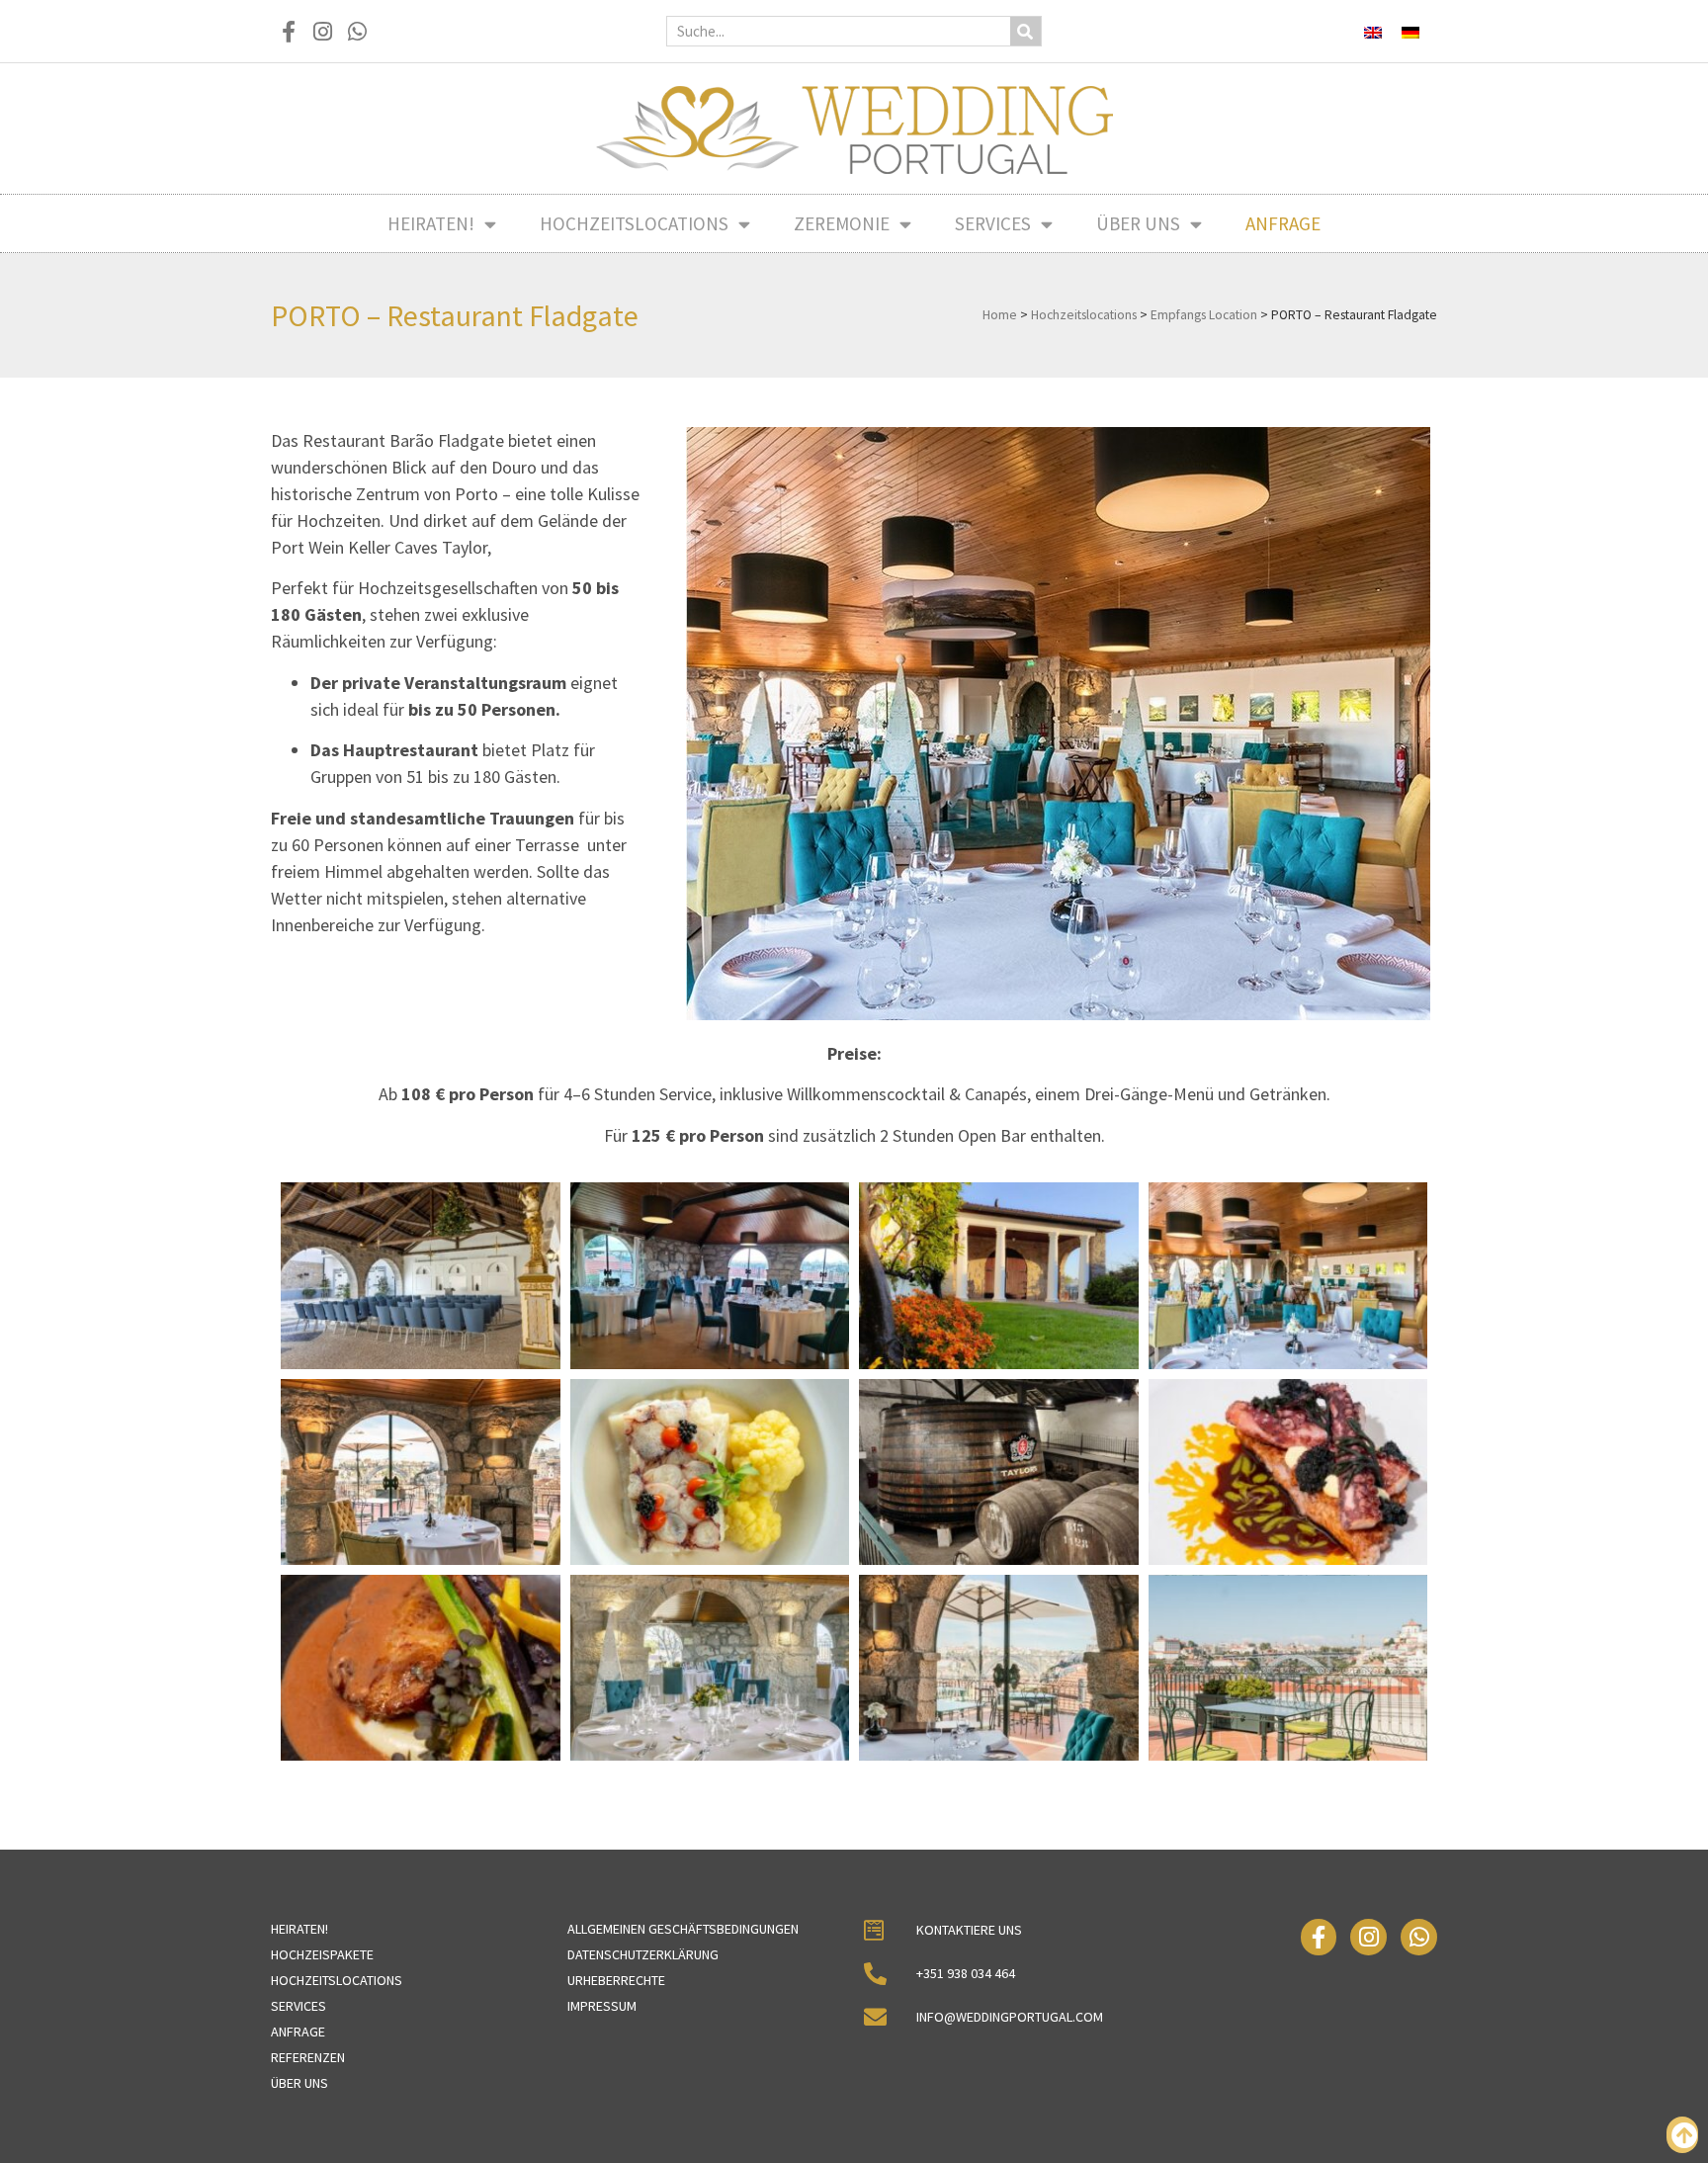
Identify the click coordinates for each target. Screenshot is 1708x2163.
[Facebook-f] (288, 31)
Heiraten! (431, 223)
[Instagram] (323, 31)
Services (993, 223)
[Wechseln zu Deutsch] (1410, 31)
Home (1000, 315)
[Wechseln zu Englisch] (1373, 31)
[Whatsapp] (357, 31)
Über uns (1138, 223)
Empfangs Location (1204, 315)
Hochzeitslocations (634, 223)
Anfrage (1283, 223)
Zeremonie (842, 223)
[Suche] (1025, 31)
